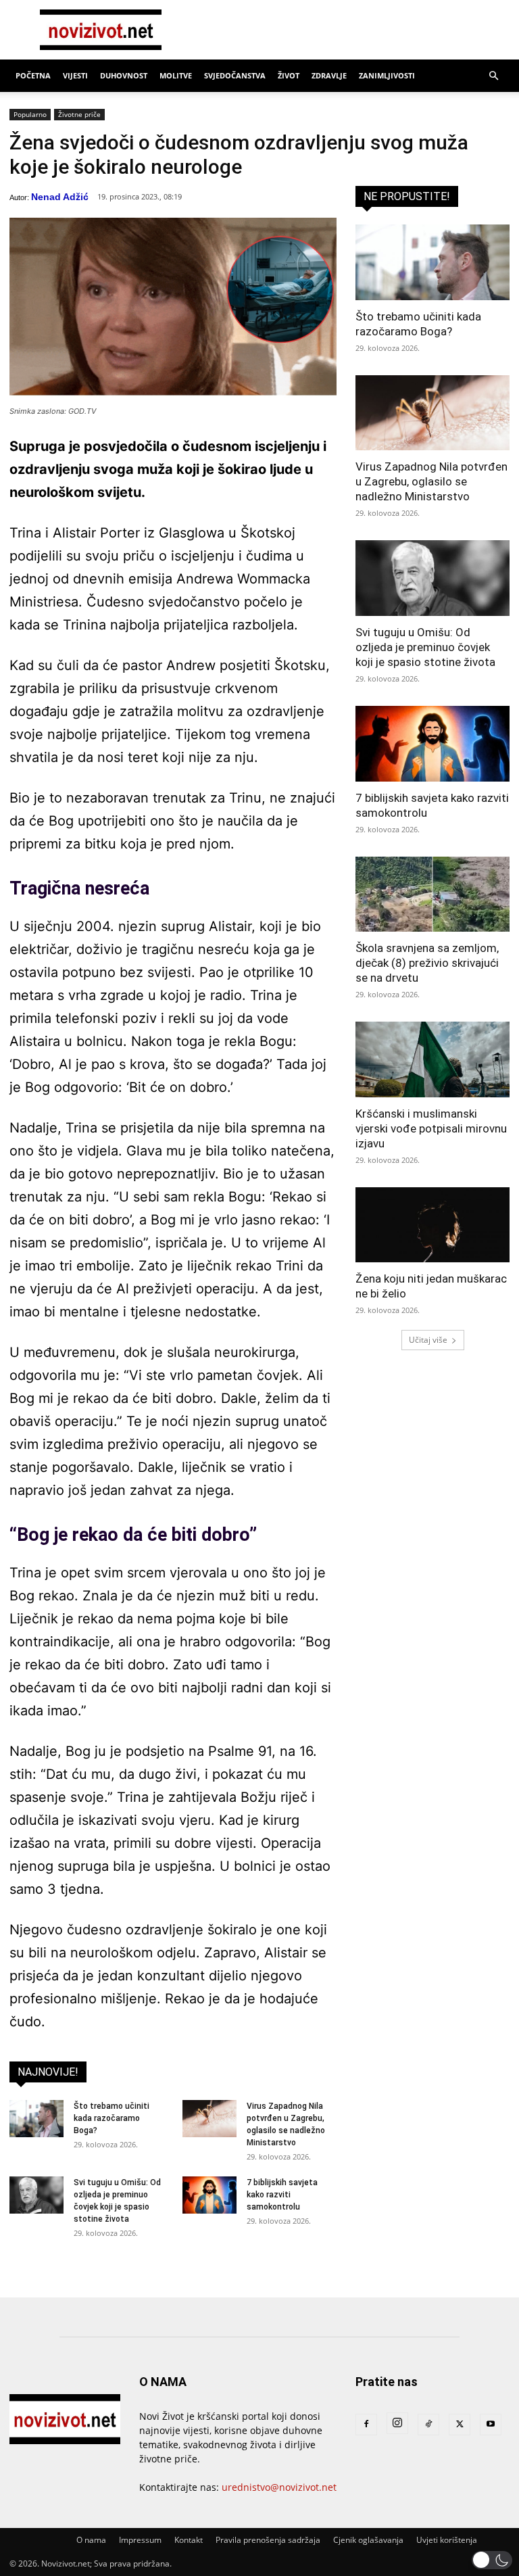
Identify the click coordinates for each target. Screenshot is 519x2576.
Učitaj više (428, 1340)
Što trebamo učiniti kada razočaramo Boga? (112, 2118)
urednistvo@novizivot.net (279, 2487)
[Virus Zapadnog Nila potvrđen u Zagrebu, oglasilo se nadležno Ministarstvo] (209, 2119)
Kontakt (189, 2540)
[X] (460, 2425)
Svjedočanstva (235, 75)
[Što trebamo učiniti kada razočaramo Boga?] (36, 2119)
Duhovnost (124, 75)
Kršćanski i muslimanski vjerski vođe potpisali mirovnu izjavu (431, 1128)
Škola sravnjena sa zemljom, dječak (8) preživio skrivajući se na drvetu (427, 963)
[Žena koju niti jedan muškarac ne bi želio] (432, 1225)
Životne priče (79, 114)
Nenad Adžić (60, 197)
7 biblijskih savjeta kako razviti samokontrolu (282, 2195)
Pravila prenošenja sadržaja (268, 2540)
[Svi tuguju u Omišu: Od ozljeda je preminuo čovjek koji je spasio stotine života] (36, 2195)
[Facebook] (366, 2425)
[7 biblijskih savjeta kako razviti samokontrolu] (209, 2195)
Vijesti (75, 75)
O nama (91, 2540)
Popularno (30, 114)
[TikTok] (428, 2425)
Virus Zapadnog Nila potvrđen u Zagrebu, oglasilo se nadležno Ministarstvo (431, 481)
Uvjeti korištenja (447, 2540)
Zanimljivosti (387, 75)
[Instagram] (397, 2423)
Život (289, 75)
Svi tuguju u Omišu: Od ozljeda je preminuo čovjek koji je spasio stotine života (425, 647)
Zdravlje (329, 75)
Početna (33, 75)
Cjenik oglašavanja (368, 2540)
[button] (493, 76)
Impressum (140, 2540)
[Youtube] (491, 2425)
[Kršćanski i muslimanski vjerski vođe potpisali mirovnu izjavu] (432, 1059)
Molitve (176, 75)
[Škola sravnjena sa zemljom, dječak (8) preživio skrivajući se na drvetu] (432, 895)
